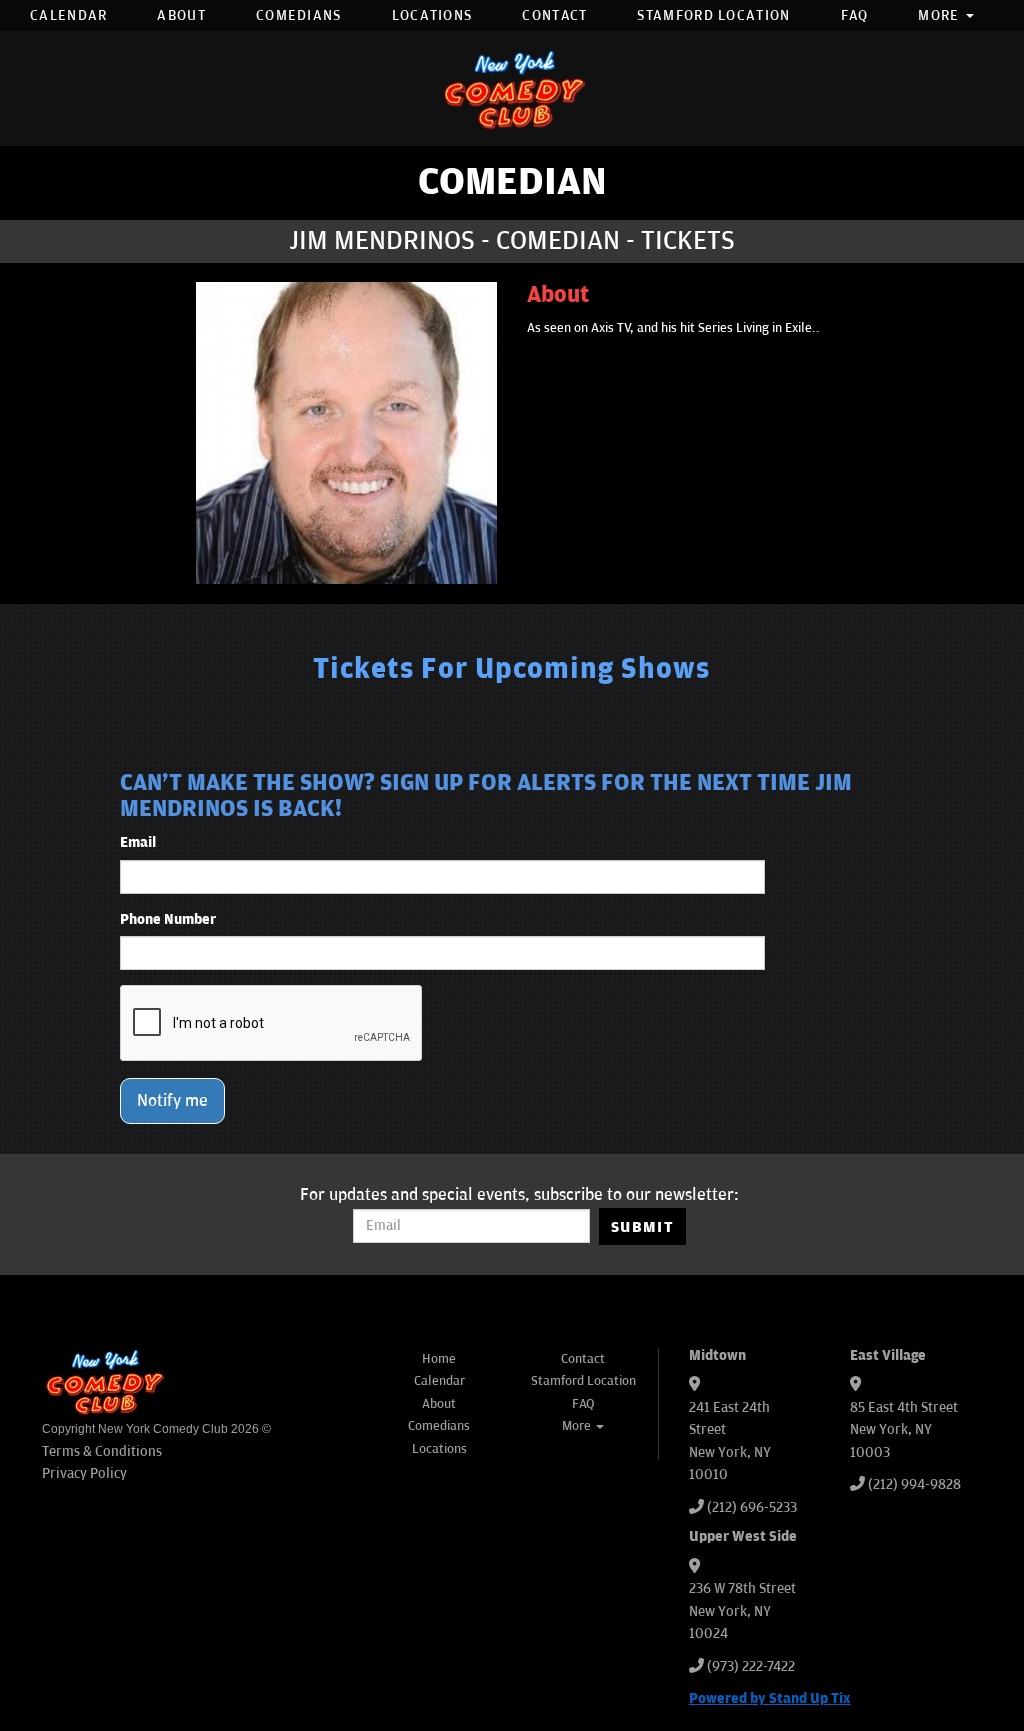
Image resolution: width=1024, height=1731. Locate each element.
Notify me (172, 1101)
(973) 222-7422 (751, 1666)
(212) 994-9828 (914, 1484)
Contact (554, 15)
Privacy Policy (84, 1473)
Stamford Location (713, 15)
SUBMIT (642, 1227)
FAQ (855, 15)
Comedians (299, 15)
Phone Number (168, 919)
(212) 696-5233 (752, 1507)
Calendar (68, 15)
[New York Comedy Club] (512, 88)
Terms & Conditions (102, 1451)
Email (138, 842)
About (181, 15)
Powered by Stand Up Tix (770, 1698)
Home (439, 1359)
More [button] (941, 15)
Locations (432, 15)
